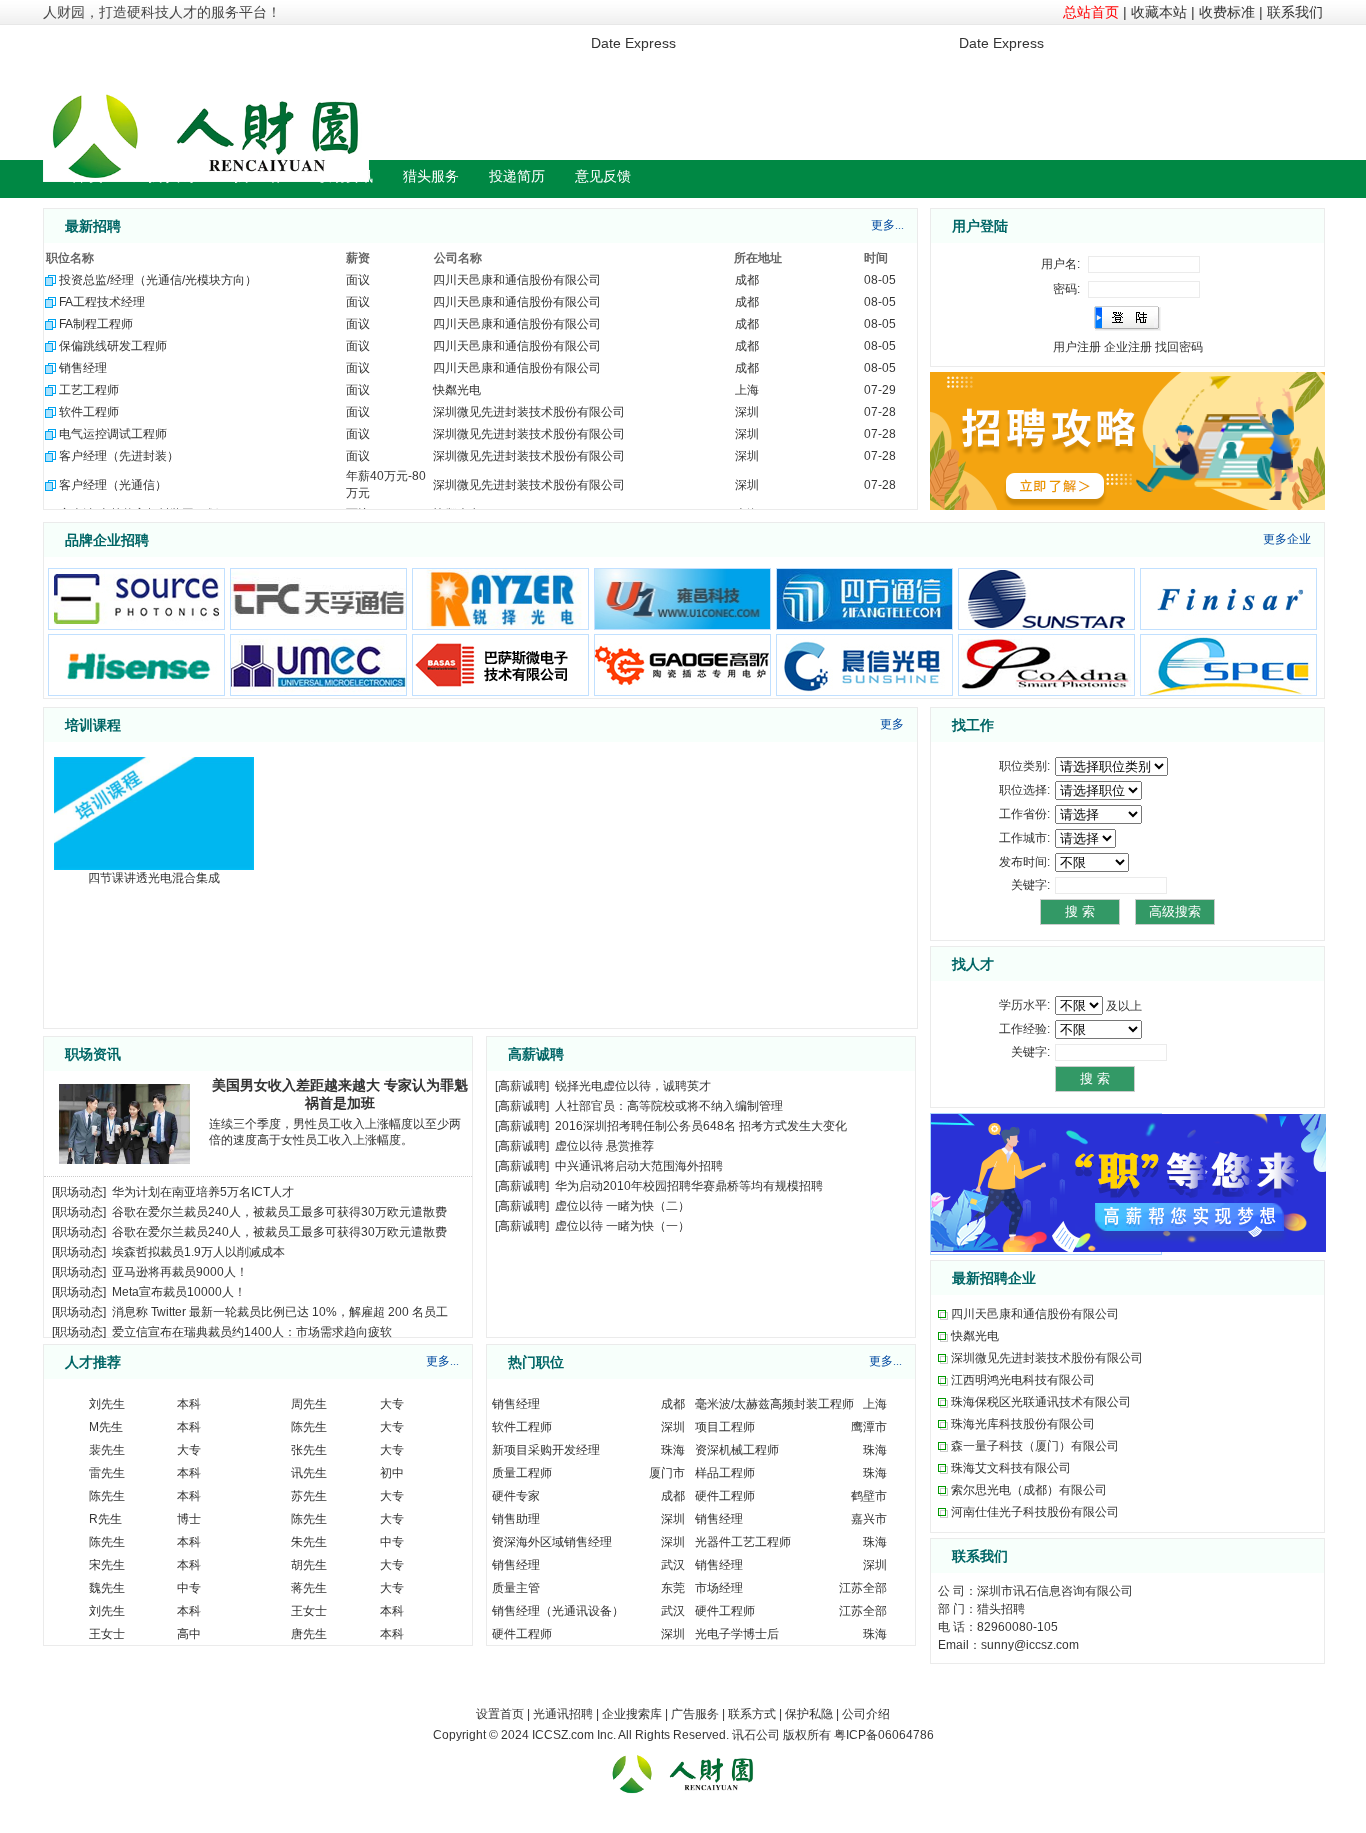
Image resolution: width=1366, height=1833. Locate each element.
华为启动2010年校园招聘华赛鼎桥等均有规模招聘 (689, 1186)
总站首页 (1091, 12)
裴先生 (107, 1450)
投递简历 (517, 176)
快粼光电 (457, 390)
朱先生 (309, 1542)
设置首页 (500, 1714)
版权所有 (807, 1735)
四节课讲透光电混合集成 (154, 878)
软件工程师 (89, 412)
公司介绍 (866, 1714)
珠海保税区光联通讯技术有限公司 (1041, 1402)
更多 (892, 724)
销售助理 (516, 1519)
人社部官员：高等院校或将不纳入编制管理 (669, 1106)
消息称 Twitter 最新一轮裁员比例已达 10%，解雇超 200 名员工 (280, 1312)
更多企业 (1287, 539)
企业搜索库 (632, 1714)
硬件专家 (516, 1496)
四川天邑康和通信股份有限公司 (517, 280)
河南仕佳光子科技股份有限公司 (1035, 1512)
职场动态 (79, 1192)
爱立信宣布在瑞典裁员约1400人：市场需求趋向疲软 (252, 1332)
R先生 (105, 1519)
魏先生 (107, 1588)
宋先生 (107, 1565)
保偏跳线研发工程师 (113, 346)
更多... (887, 225)
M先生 (106, 1427)
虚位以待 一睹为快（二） (622, 1206)
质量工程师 (522, 1473)
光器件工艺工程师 (743, 1542)
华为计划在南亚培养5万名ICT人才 (203, 1192)
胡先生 (309, 1565)
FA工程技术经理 (102, 302)
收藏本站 (1159, 12)
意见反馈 (603, 176)
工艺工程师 (89, 390)
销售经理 (83, 368)
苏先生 (309, 1496)
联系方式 (752, 1714)
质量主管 (516, 1588)
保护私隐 (809, 1714)
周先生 (309, 1404)
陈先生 (309, 1427)
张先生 (309, 1450)
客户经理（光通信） (113, 485)
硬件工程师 (725, 1496)
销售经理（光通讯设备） (558, 1611)
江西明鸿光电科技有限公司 (1023, 1380)
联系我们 (1295, 12)
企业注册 (1128, 347)
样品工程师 (725, 1473)
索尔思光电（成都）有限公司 (1029, 1490)
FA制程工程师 (96, 324)
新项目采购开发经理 (546, 1450)
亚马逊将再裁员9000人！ (180, 1272)
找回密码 (1179, 347)
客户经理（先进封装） (119, 456)
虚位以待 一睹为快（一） (622, 1226)
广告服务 (695, 1714)
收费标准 (1227, 12)
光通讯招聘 (563, 1714)
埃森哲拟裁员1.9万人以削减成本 (198, 1252)
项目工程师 (725, 1427)
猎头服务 (431, 176)
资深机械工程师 (737, 1450)
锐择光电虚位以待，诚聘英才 (633, 1086)
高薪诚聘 (522, 1086)
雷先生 (107, 1473)
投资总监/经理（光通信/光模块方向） (158, 280)
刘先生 (107, 1404)
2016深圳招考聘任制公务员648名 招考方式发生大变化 (701, 1126)
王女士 (309, 1611)
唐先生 (309, 1634)
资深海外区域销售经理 (552, 1542)
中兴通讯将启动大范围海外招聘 (639, 1166)
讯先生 (309, 1473)
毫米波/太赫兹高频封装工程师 (774, 1404)
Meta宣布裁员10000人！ (179, 1292)
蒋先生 (309, 1588)
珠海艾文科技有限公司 (1011, 1468)
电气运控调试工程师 (113, 434)
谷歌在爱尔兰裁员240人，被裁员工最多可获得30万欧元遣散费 (279, 1212)
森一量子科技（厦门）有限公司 (1035, 1446)
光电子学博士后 (737, 1634)
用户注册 (1077, 347)
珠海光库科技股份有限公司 (1023, 1424)
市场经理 (719, 1588)
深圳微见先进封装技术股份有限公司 (529, 412)
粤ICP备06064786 (884, 1735)
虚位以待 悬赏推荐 (604, 1146)
